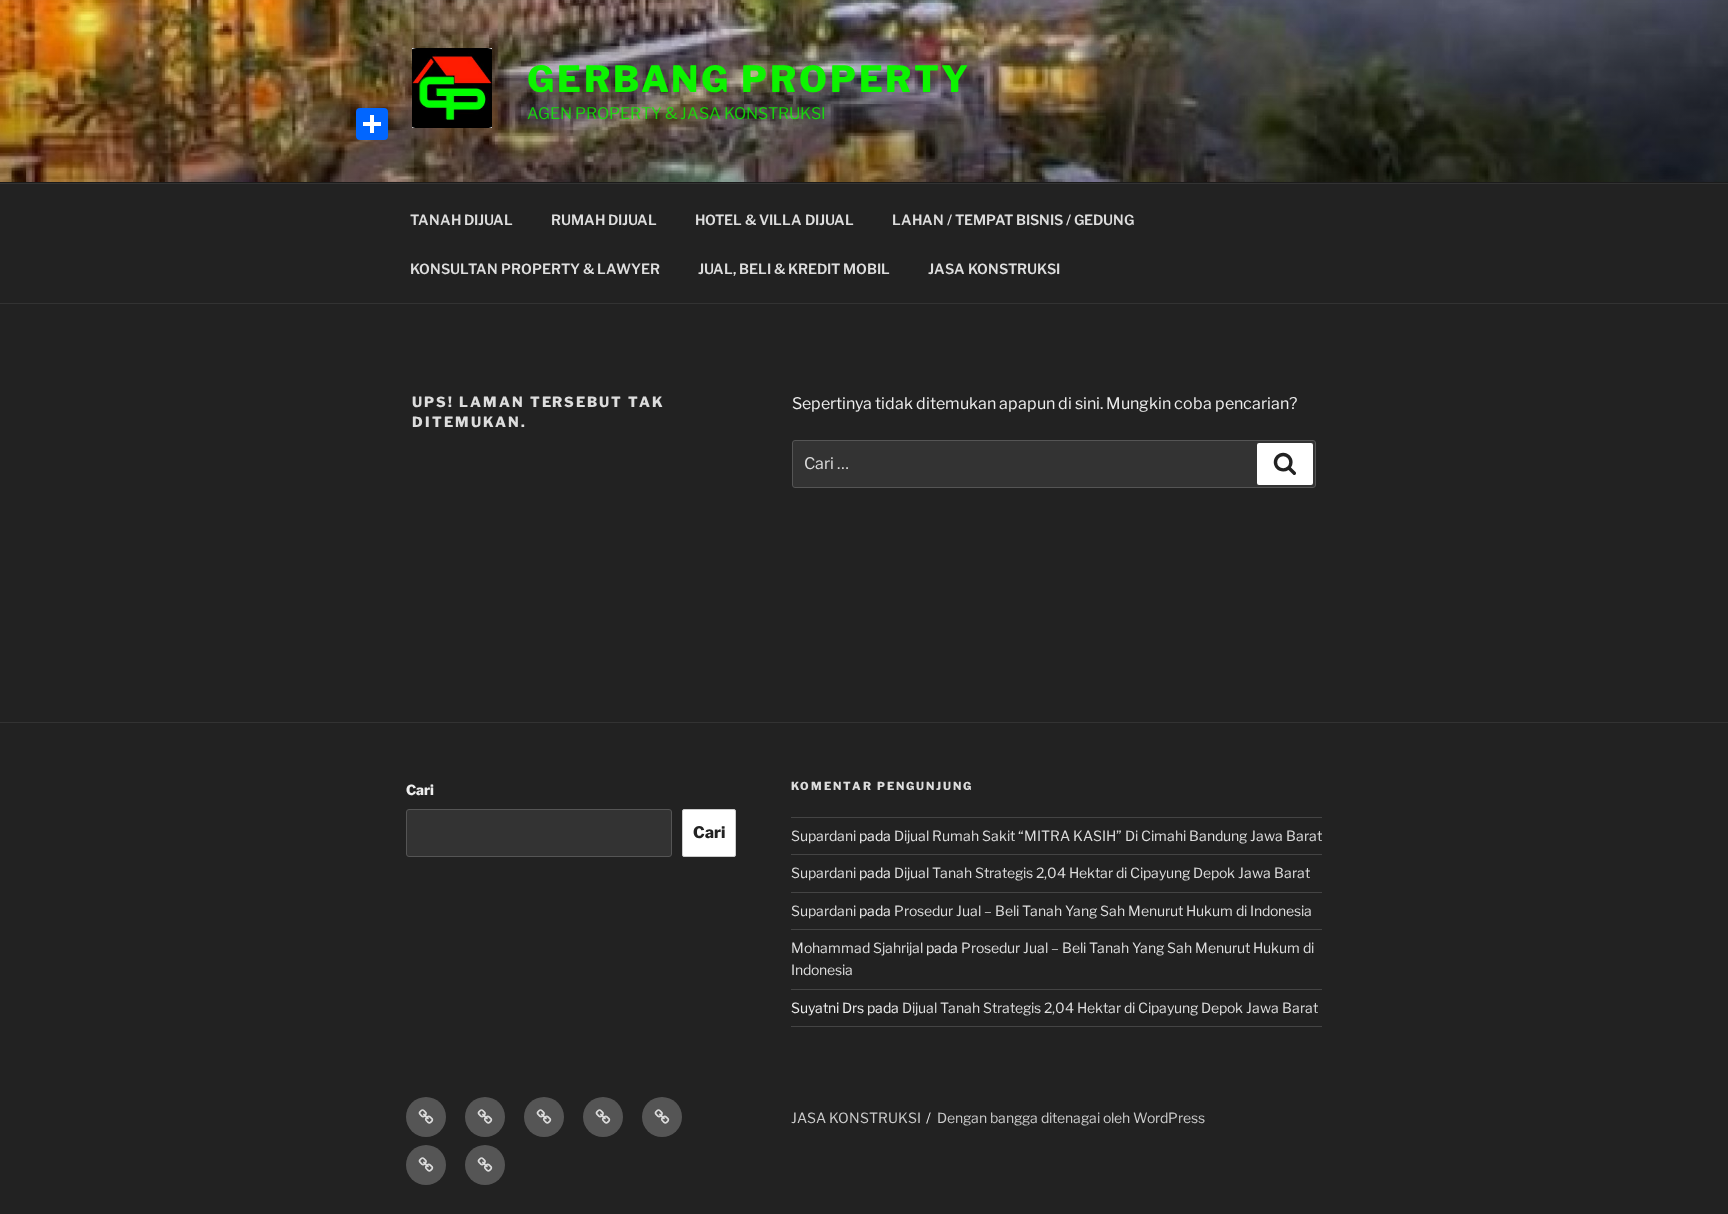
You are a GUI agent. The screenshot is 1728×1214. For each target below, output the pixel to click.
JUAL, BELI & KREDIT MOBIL (794, 268)
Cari (420, 789)
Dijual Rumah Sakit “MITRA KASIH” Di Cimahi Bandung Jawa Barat (1108, 835)
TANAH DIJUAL (461, 219)
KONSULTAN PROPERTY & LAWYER (535, 268)
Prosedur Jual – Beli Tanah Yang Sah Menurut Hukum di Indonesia (1103, 910)
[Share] (372, 124)
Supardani (823, 835)
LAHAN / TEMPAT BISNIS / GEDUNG (1013, 219)
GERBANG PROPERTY (749, 79)
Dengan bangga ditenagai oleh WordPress (1071, 1117)
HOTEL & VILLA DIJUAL (774, 219)
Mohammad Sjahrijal (857, 947)
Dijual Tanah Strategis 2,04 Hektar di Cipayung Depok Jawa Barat (1102, 872)
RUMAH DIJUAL (604, 219)
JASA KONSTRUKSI (994, 268)
